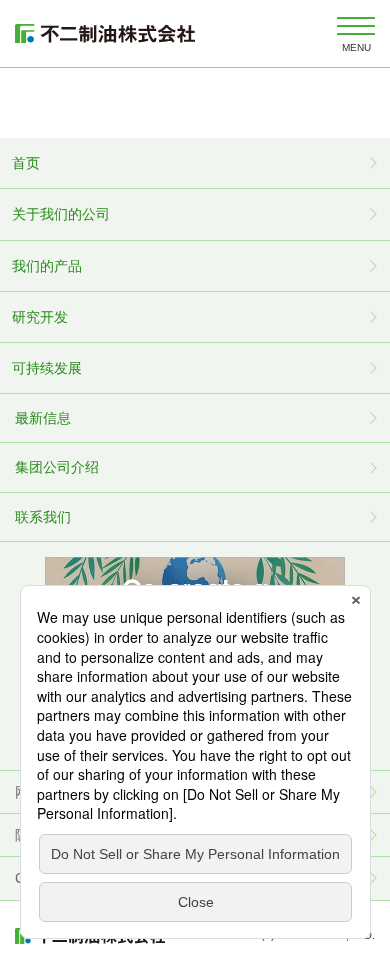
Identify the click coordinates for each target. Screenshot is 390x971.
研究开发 (40, 317)
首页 (26, 163)
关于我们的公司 (61, 214)
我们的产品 (47, 266)
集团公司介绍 (57, 467)
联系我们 (43, 517)
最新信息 (43, 418)
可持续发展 (47, 368)
